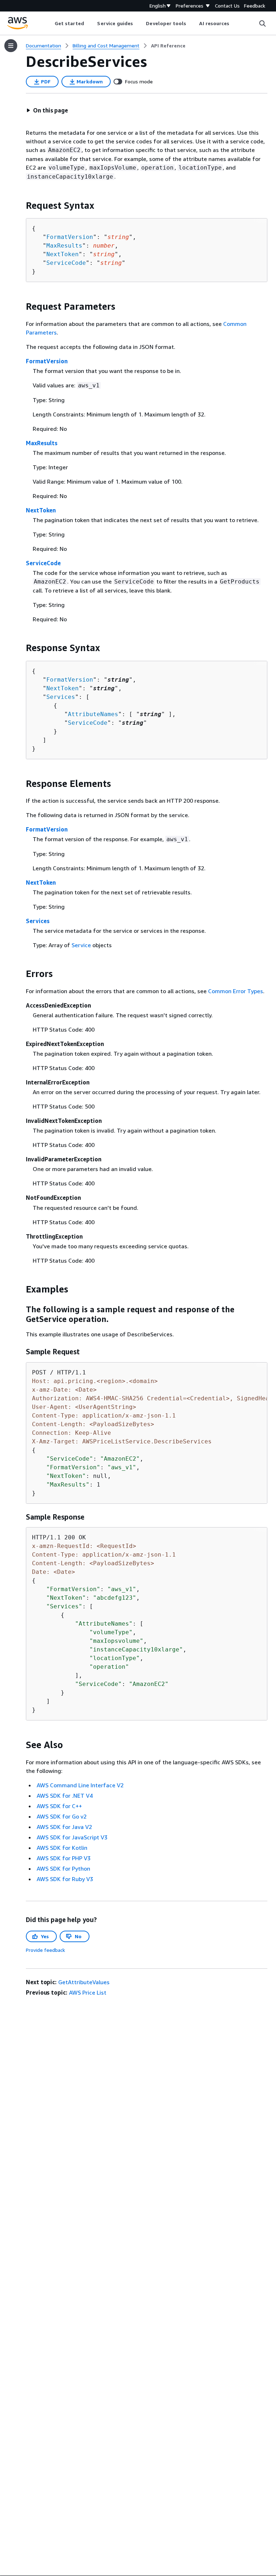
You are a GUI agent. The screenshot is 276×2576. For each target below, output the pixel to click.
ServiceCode (66, 263)
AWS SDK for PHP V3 (64, 1858)
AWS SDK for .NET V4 (65, 1796)
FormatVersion (70, 237)
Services (61, 697)
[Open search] (262, 23)
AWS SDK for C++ (59, 1806)
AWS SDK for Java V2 (64, 1827)
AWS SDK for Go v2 (62, 1816)
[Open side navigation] (11, 46)
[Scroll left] (49, 23)
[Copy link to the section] (20, 206)
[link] (168, 46)
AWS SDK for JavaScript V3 (72, 1837)
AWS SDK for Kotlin (62, 1848)
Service (81, 945)
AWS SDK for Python (63, 1868)
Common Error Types (236, 991)
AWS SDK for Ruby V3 (65, 1879)
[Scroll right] (235, 23)
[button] (47, 110)
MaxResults (64, 246)
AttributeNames (93, 714)
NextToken (63, 254)
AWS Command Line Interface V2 (80, 1785)
